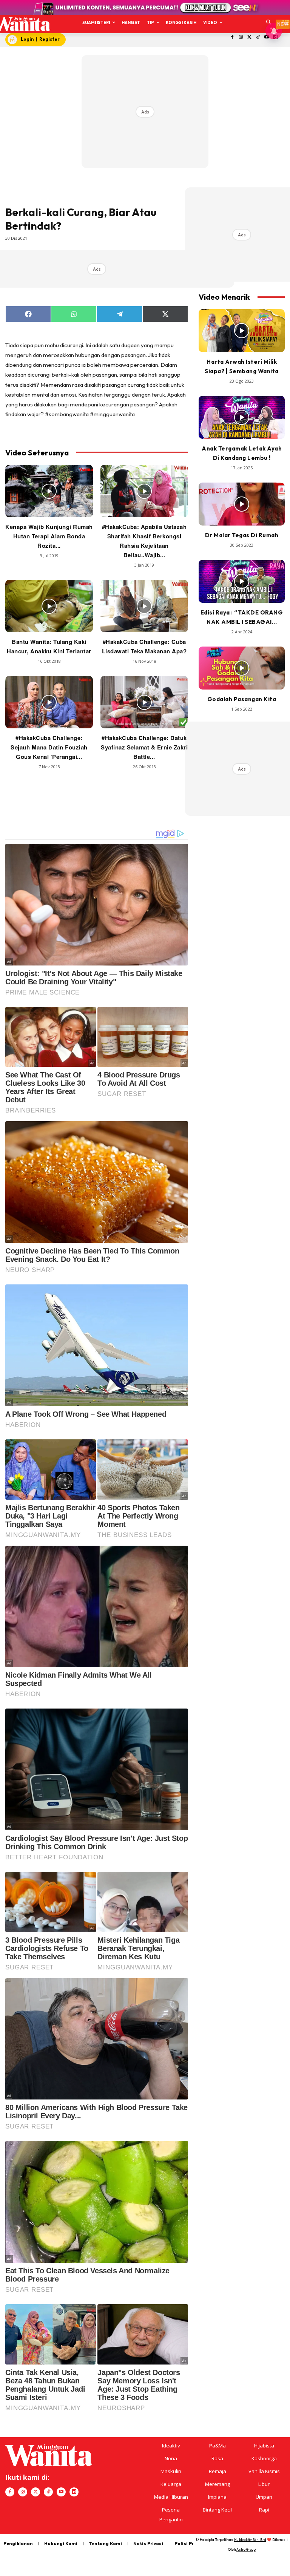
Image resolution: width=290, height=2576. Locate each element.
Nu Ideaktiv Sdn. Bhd (250, 2540)
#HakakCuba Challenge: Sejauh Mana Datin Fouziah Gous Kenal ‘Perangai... (49, 747)
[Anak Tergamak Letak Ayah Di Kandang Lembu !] (242, 417)
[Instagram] (241, 38)
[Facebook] (232, 38)
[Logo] (22, 24)
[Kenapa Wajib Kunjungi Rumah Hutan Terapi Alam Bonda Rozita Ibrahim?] (49, 491)
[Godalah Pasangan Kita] (242, 668)
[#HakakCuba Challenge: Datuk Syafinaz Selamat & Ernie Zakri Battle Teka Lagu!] (144, 702)
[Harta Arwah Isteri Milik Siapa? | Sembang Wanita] (242, 331)
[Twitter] (249, 38)
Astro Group (246, 2549)
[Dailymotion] (74, 2492)
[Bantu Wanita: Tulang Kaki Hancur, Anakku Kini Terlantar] (49, 606)
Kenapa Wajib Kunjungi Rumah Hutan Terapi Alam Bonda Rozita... (49, 536)
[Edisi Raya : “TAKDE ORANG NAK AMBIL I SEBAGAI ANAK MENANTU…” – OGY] (242, 581)
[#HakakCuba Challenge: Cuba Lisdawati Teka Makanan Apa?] (144, 606)
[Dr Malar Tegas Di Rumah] (242, 504)
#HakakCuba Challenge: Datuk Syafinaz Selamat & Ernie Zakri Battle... (144, 747)
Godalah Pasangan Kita (242, 699)
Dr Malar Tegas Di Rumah (242, 535)
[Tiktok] (258, 38)
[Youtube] (61, 2492)
